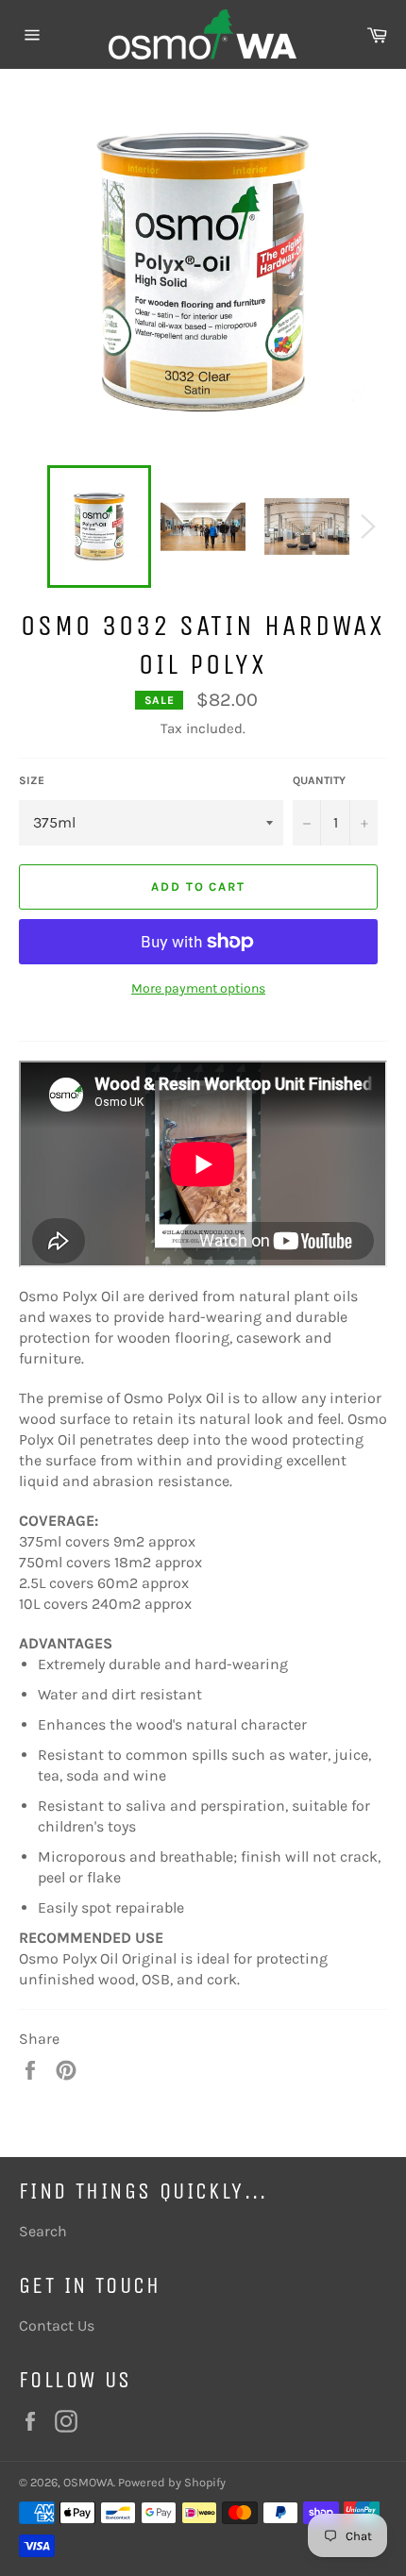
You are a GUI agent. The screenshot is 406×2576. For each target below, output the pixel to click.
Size (32, 780)
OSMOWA (88, 2482)
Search (43, 2231)
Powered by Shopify (172, 2482)
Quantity (319, 780)
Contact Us (57, 2325)
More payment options (198, 988)
